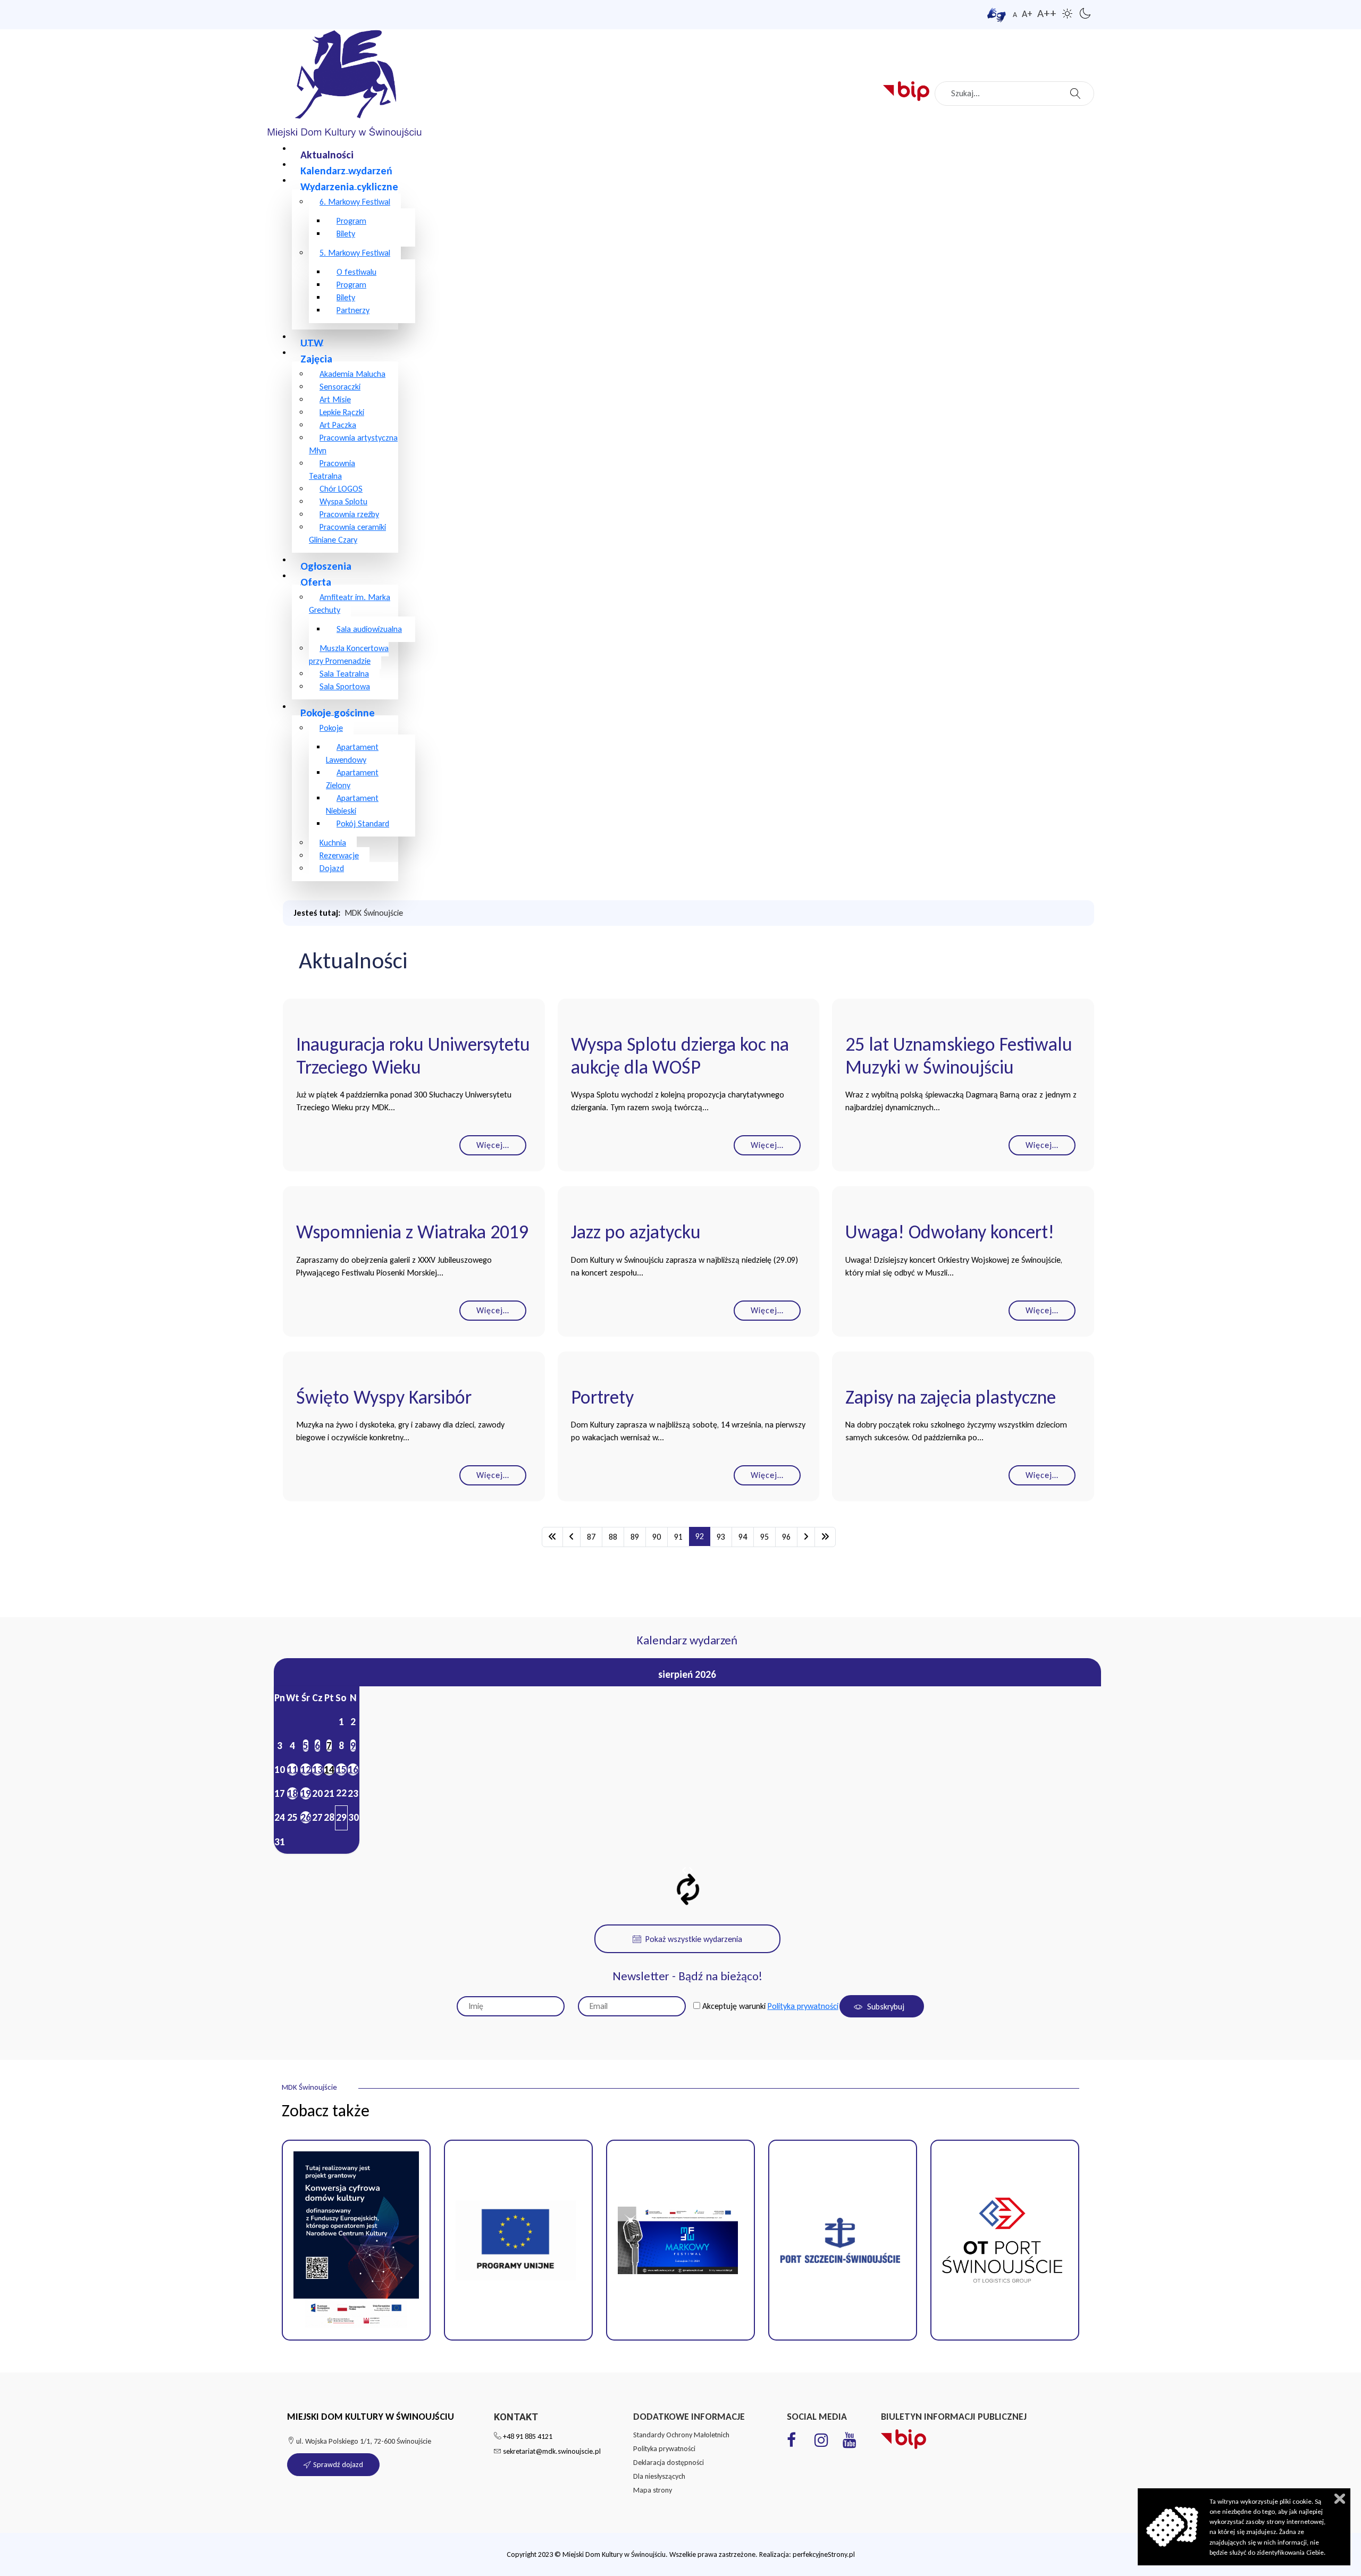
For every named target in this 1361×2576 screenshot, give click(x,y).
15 (341, 1770)
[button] (518, 2240)
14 (329, 1770)
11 (292, 1770)
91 (678, 1537)
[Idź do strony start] (552, 1537)
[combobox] (1014, 94)
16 (353, 1770)
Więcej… (493, 1145)
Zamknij (1340, 2499)
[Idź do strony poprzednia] (572, 1537)
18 (292, 1793)
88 (613, 1537)
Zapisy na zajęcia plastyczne (951, 1397)
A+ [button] (1027, 14)
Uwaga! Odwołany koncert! (950, 1232)
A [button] (1015, 15)
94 (743, 1537)
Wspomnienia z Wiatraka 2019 (412, 1232)
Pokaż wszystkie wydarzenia (694, 1939)
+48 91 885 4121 (528, 2436)
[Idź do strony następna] (806, 1537)
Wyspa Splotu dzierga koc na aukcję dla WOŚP (680, 1056)
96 (786, 1537)
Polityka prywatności (803, 2006)
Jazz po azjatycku (636, 1232)
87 (591, 1537)
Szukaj (1077, 90)
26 (306, 1817)
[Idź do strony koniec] (825, 1537)
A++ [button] (1047, 13)
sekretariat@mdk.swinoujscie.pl (552, 2451)
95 (764, 1537)
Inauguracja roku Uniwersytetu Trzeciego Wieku (413, 1056)
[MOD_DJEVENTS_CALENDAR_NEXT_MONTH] (691, 1870)
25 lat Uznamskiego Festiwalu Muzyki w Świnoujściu (959, 1056)
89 (635, 1537)
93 (721, 1537)
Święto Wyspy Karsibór (384, 1397)
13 (317, 1770)
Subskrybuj (885, 2007)
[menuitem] (327, 154)
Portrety (602, 1397)
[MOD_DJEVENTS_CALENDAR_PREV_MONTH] (684, 1870)
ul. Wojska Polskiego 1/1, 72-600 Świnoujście (363, 2441)
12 (306, 1770)
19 (306, 1793)
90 (657, 1537)
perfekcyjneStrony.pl (824, 2554)
